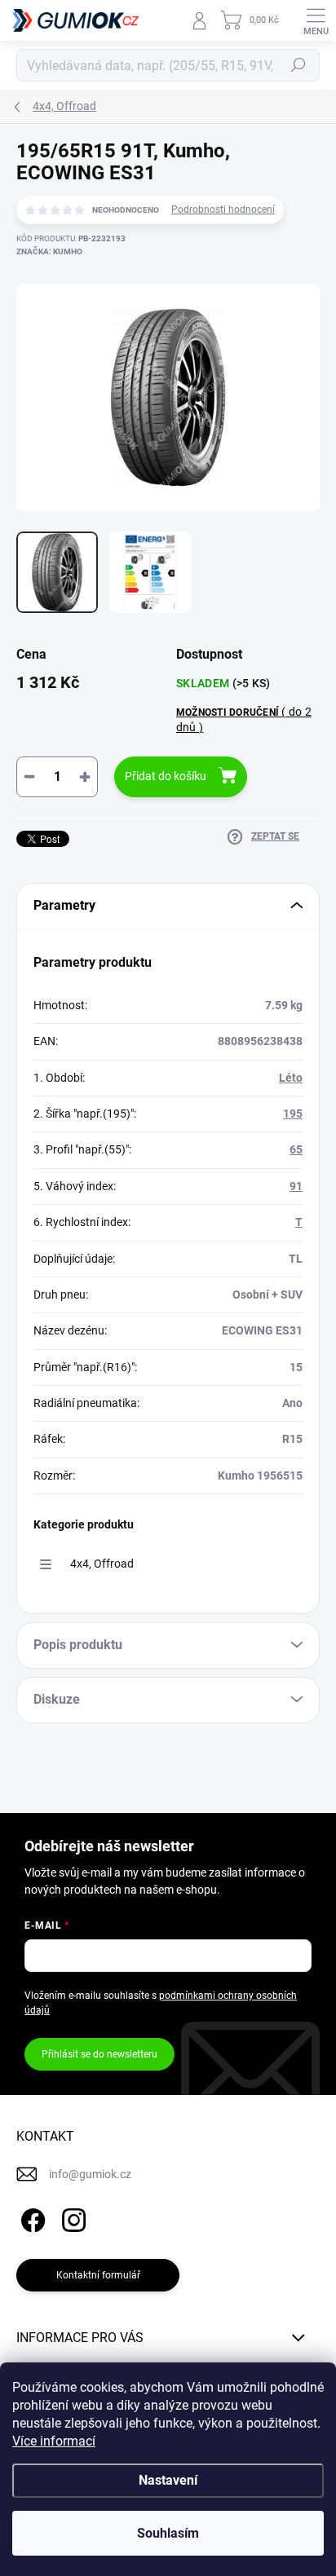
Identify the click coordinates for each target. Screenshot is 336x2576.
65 (296, 1149)
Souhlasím (168, 2533)
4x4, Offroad (102, 1564)
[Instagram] (71, 2217)
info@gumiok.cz (90, 2174)
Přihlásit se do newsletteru (99, 2054)
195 (293, 1114)
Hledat (298, 65)
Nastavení (168, 2480)
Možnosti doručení (244, 719)
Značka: (49, 251)
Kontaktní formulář (98, 2275)
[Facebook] (31, 2217)
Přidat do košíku (166, 776)
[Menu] (316, 20)
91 (296, 1186)
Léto (291, 1078)
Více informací (54, 2441)
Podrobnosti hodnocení (223, 210)
